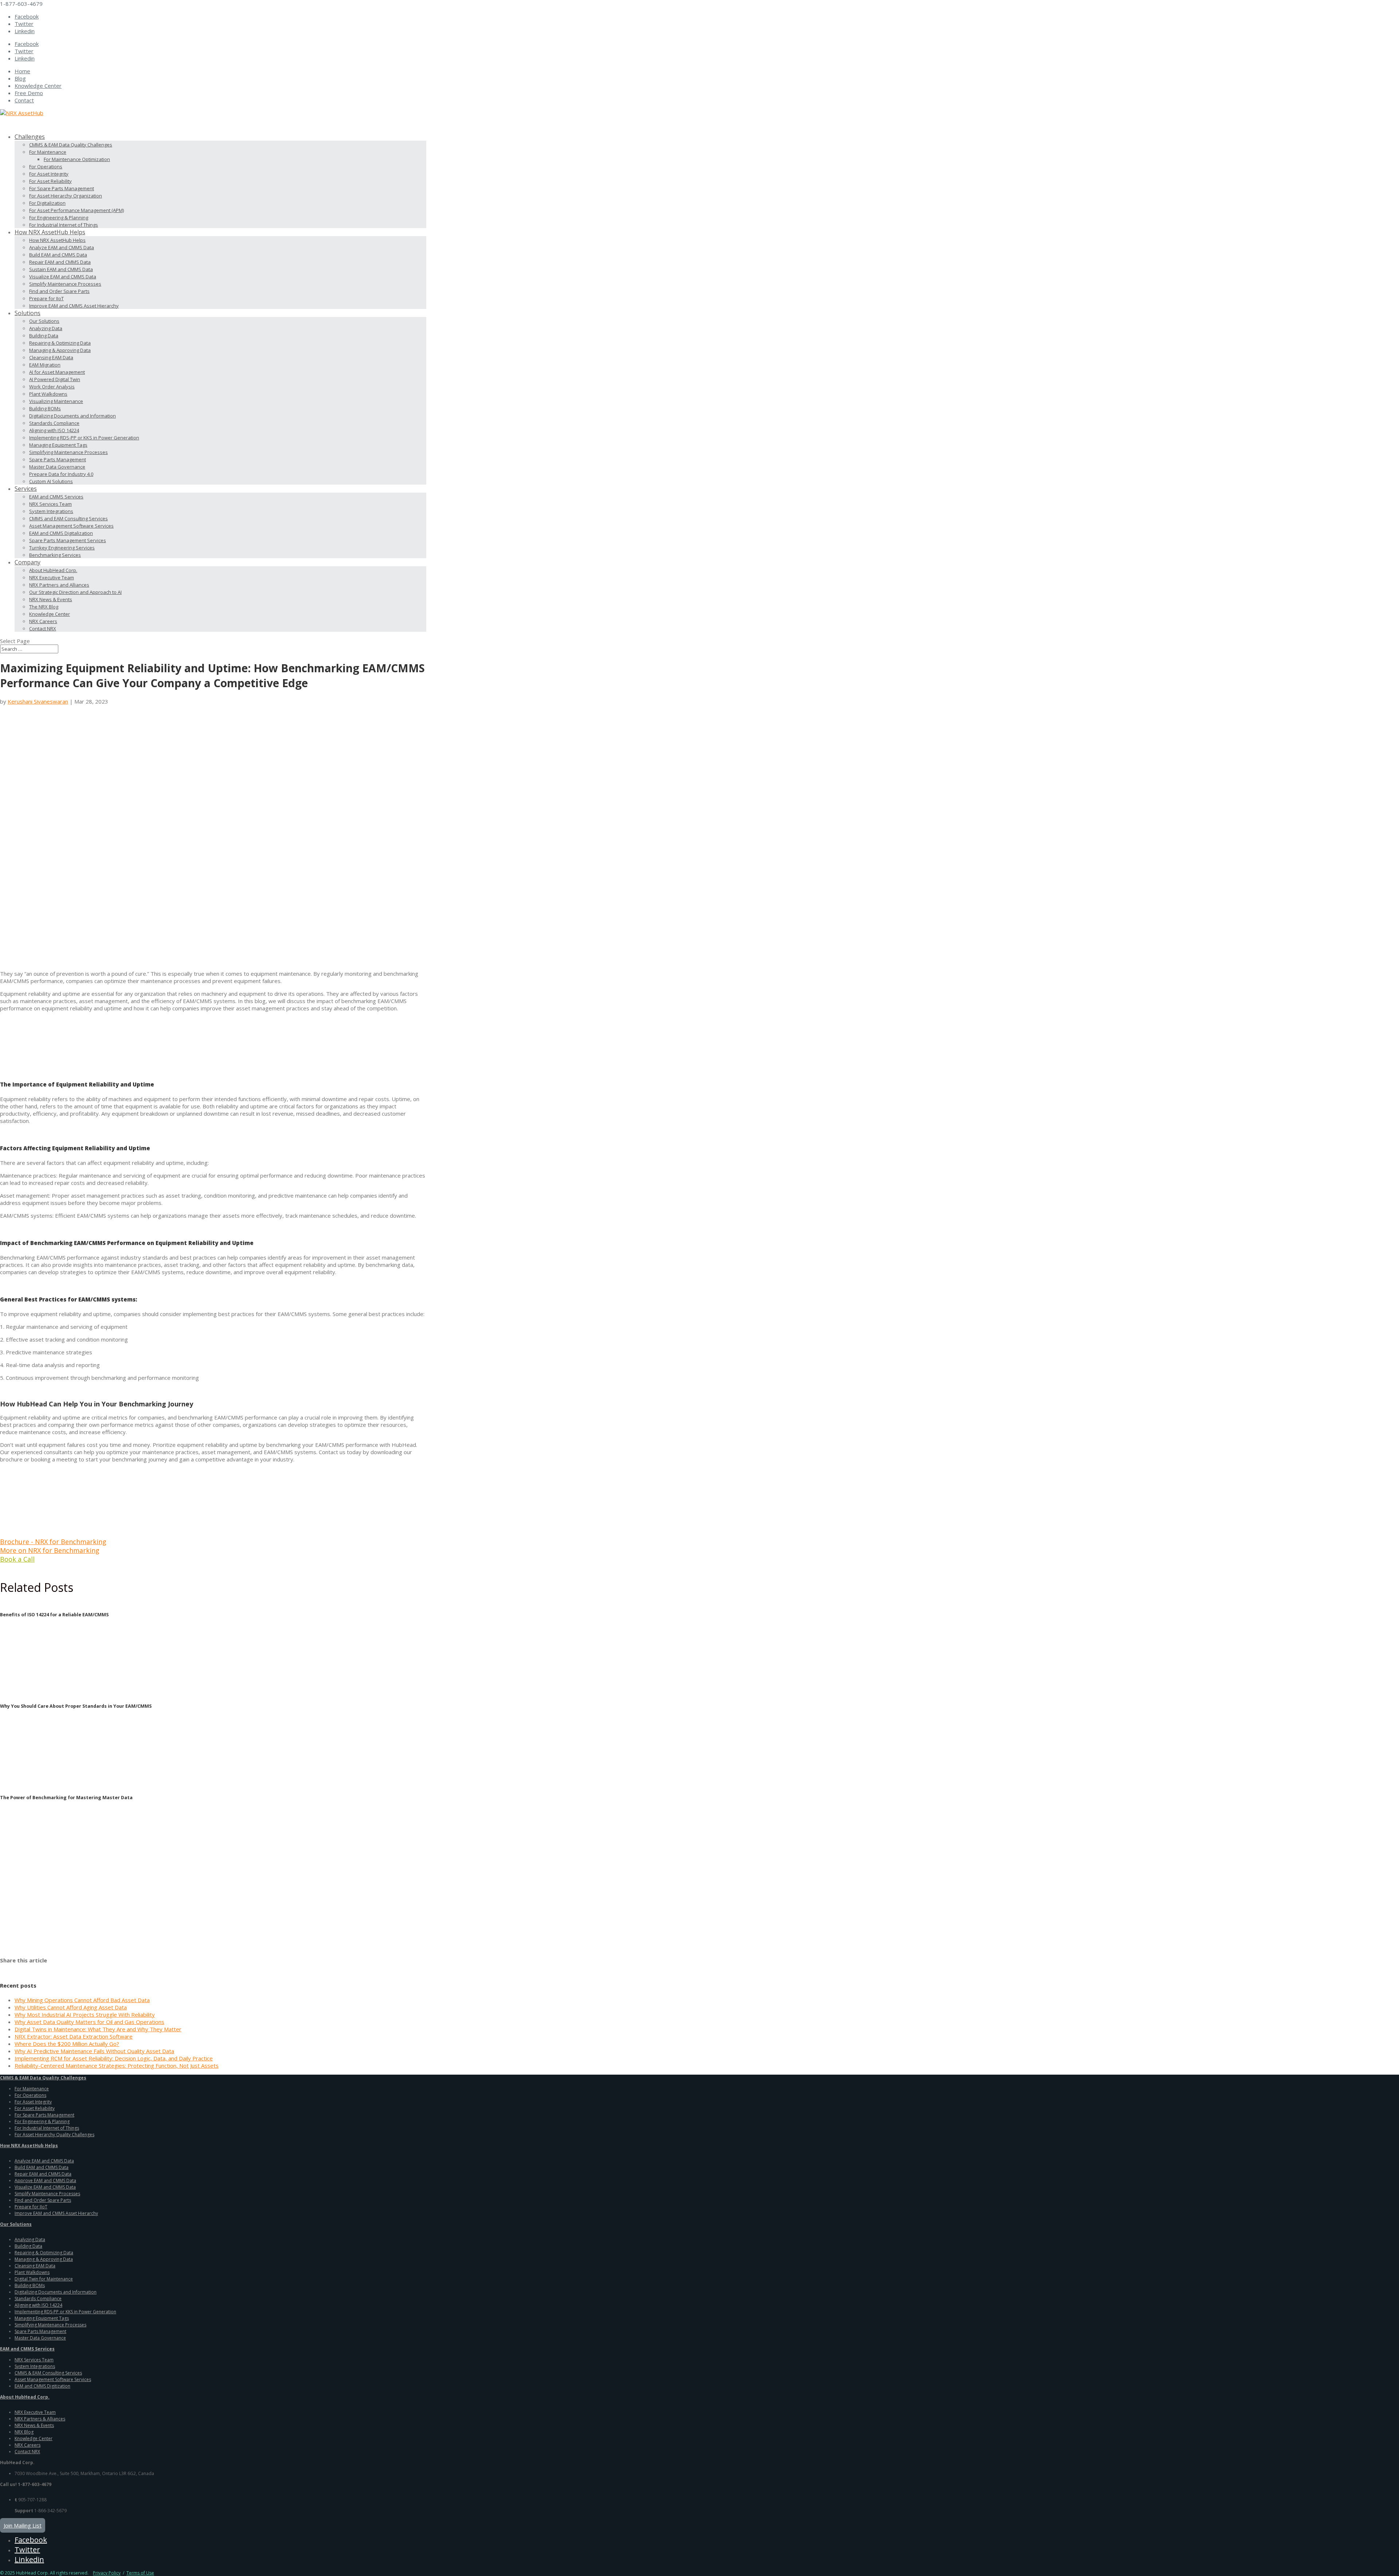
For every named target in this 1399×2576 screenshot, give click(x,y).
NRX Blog (24, 2432)
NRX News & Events (51, 599)
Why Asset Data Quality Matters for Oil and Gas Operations (89, 2022)
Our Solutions (44, 321)
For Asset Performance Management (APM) (77, 210)
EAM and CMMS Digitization (42, 2386)
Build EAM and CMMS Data (58, 255)
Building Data (44, 336)
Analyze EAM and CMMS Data (62, 247)
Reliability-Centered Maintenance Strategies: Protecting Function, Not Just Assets (117, 2066)
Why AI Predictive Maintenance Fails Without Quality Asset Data (94, 2051)
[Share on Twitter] (15, 1968)
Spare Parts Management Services (68, 540)
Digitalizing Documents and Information (73, 416)
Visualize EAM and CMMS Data (63, 277)
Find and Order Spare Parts (59, 291)
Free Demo (29, 93)
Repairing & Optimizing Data (60, 343)
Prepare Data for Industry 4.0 (61, 474)
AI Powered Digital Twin (55, 379)
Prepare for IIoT (46, 298)
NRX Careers (43, 621)
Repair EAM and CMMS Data (60, 262)
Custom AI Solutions (51, 481)
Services (26, 489)
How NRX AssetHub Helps (57, 240)
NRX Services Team (50, 504)
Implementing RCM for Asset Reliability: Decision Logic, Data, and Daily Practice (114, 2058)
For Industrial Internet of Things (64, 225)
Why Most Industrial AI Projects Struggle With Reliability (85, 2015)
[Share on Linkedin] (47, 1968)
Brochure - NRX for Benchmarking (53, 1542)
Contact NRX (43, 629)
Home (22, 71)
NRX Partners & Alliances (40, 2419)
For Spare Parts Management (62, 188)
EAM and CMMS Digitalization (61, 533)
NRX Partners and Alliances (59, 585)
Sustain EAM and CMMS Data (61, 269)
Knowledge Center (38, 86)
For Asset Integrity (49, 174)
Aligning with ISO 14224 (54, 430)
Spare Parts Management (58, 459)
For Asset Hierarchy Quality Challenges (54, 2135)
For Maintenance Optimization (77, 159)
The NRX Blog (44, 607)
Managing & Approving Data (60, 350)
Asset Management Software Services (71, 526)
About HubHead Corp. (53, 570)
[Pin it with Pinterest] (36, 1968)
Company (28, 562)
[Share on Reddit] (26, 1968)
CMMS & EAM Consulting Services (48, 2373)
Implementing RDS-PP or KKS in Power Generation (84, 438)
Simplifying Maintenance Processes (68, 452)
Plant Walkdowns (48, 394)
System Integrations (51, 511)
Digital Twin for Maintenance (44, 2279)
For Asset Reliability (50, 181)
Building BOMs (45, 408)
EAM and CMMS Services (56, 497)
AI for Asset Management (57, 372)
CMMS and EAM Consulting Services (68, 518)
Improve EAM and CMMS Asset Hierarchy (74, 306)
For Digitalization (47, 203)
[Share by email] (57, 1968)
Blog (20, 78)
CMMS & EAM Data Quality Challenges (71, 145)
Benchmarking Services (55, 555)
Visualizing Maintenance (56, 401)
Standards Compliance (54, 423)
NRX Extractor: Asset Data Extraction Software (74, 2036)
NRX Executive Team (52, 578)
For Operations (46, 167)
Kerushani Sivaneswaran (38, 701)
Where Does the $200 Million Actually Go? (67, 2044)
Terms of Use (140, 2573)
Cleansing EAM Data (51, 357)
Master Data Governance (57, 467)
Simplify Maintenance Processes (65, 284)
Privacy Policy (107, 2573)
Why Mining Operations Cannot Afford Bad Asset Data (82, 2000)
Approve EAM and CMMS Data (45, 2180)
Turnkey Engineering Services (62, 548)
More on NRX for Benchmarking (50, 1550)
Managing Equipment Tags (58, 445)
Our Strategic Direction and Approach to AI (75, 592)
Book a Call (17, 1559)
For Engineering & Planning (59, 218)
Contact (24, 100)
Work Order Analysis (52, 387)
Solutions (28, 313)
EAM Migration (45, 365)
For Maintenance (48, 152)
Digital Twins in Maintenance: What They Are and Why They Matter (98, 2029)
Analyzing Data (46, 328)
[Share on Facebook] (4, 1968)
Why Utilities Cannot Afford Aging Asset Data (71, 2007)
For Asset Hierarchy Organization (66, 196)
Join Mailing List (23, 2525)
